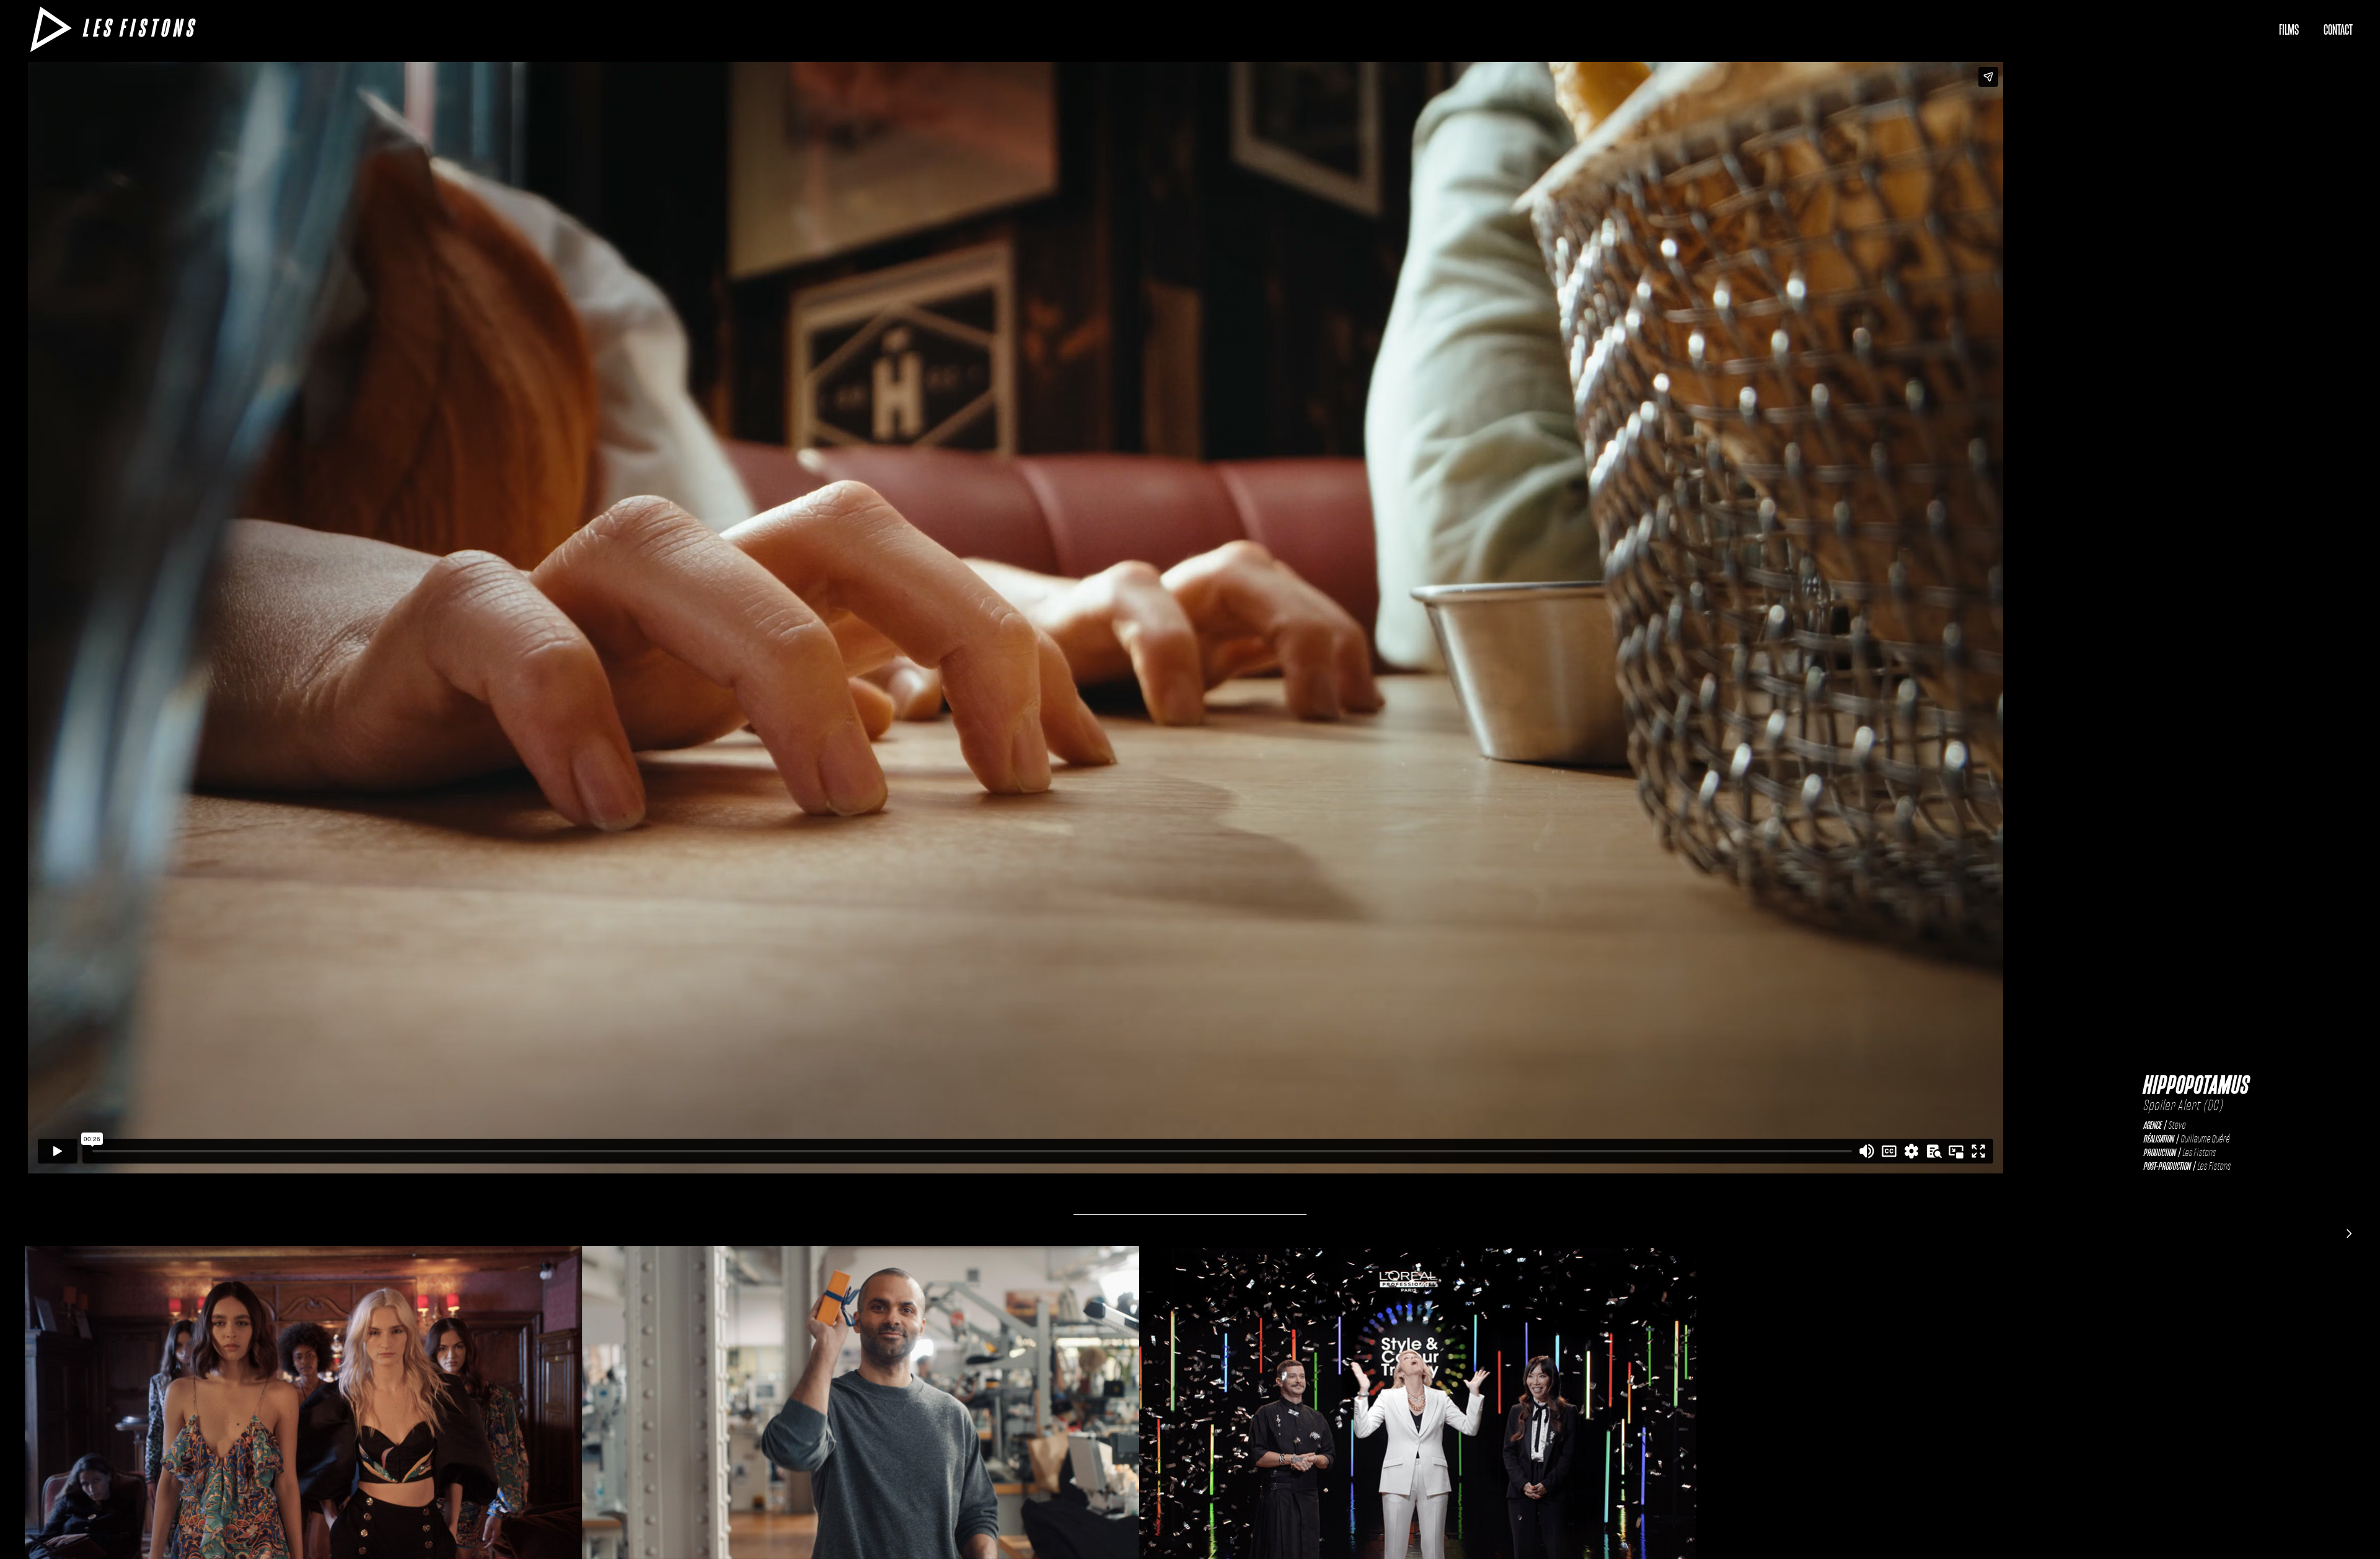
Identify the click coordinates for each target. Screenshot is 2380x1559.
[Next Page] (2349, 1233)
